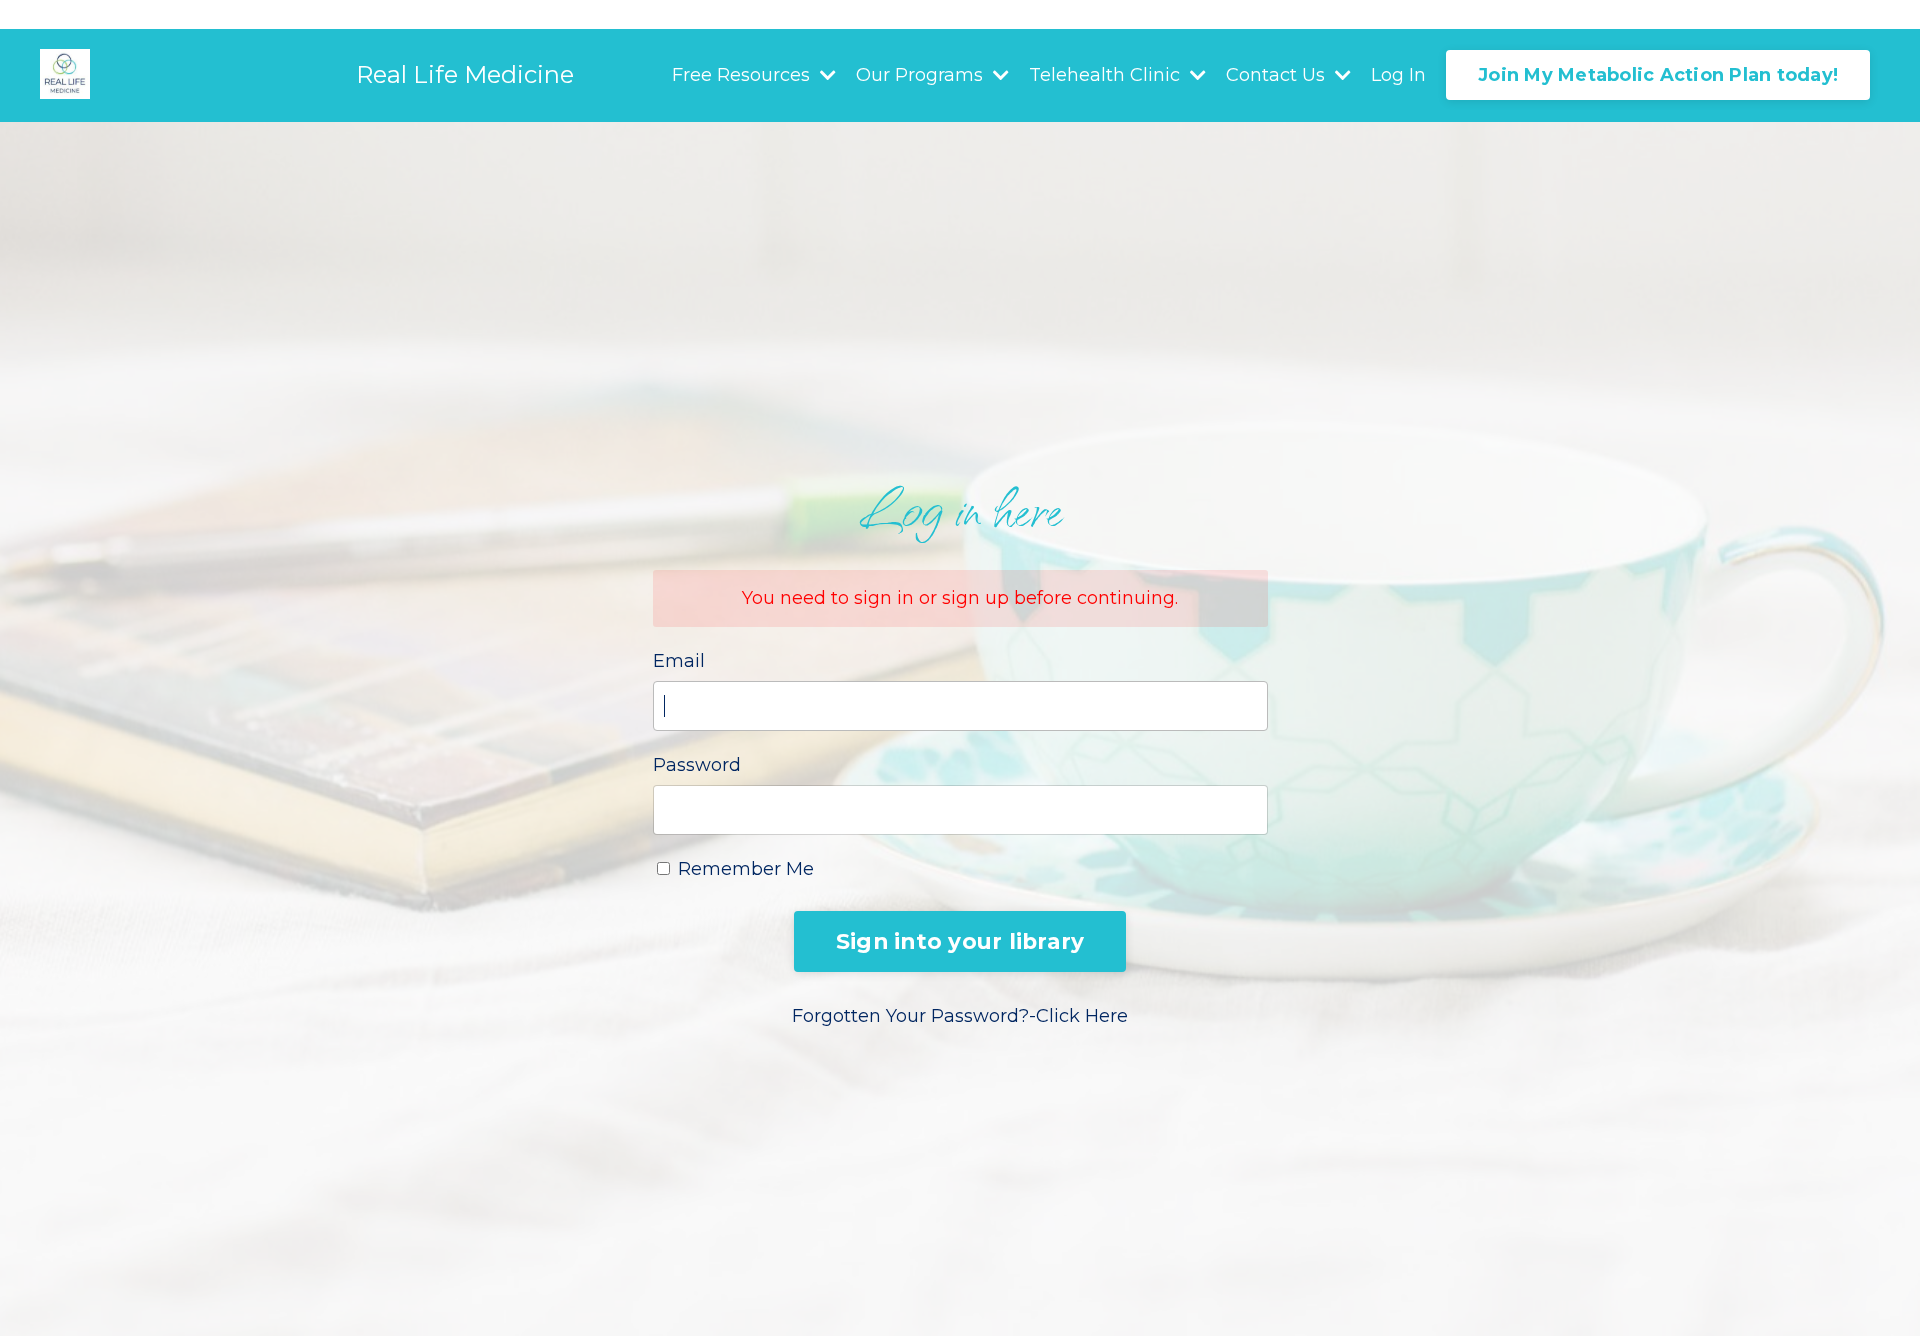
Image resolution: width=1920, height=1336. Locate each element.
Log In (1398, 75)
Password (697, 765)
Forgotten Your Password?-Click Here (960, 1016)
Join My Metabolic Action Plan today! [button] (1658, 75)
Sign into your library (960, 941)
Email (679, 661)
